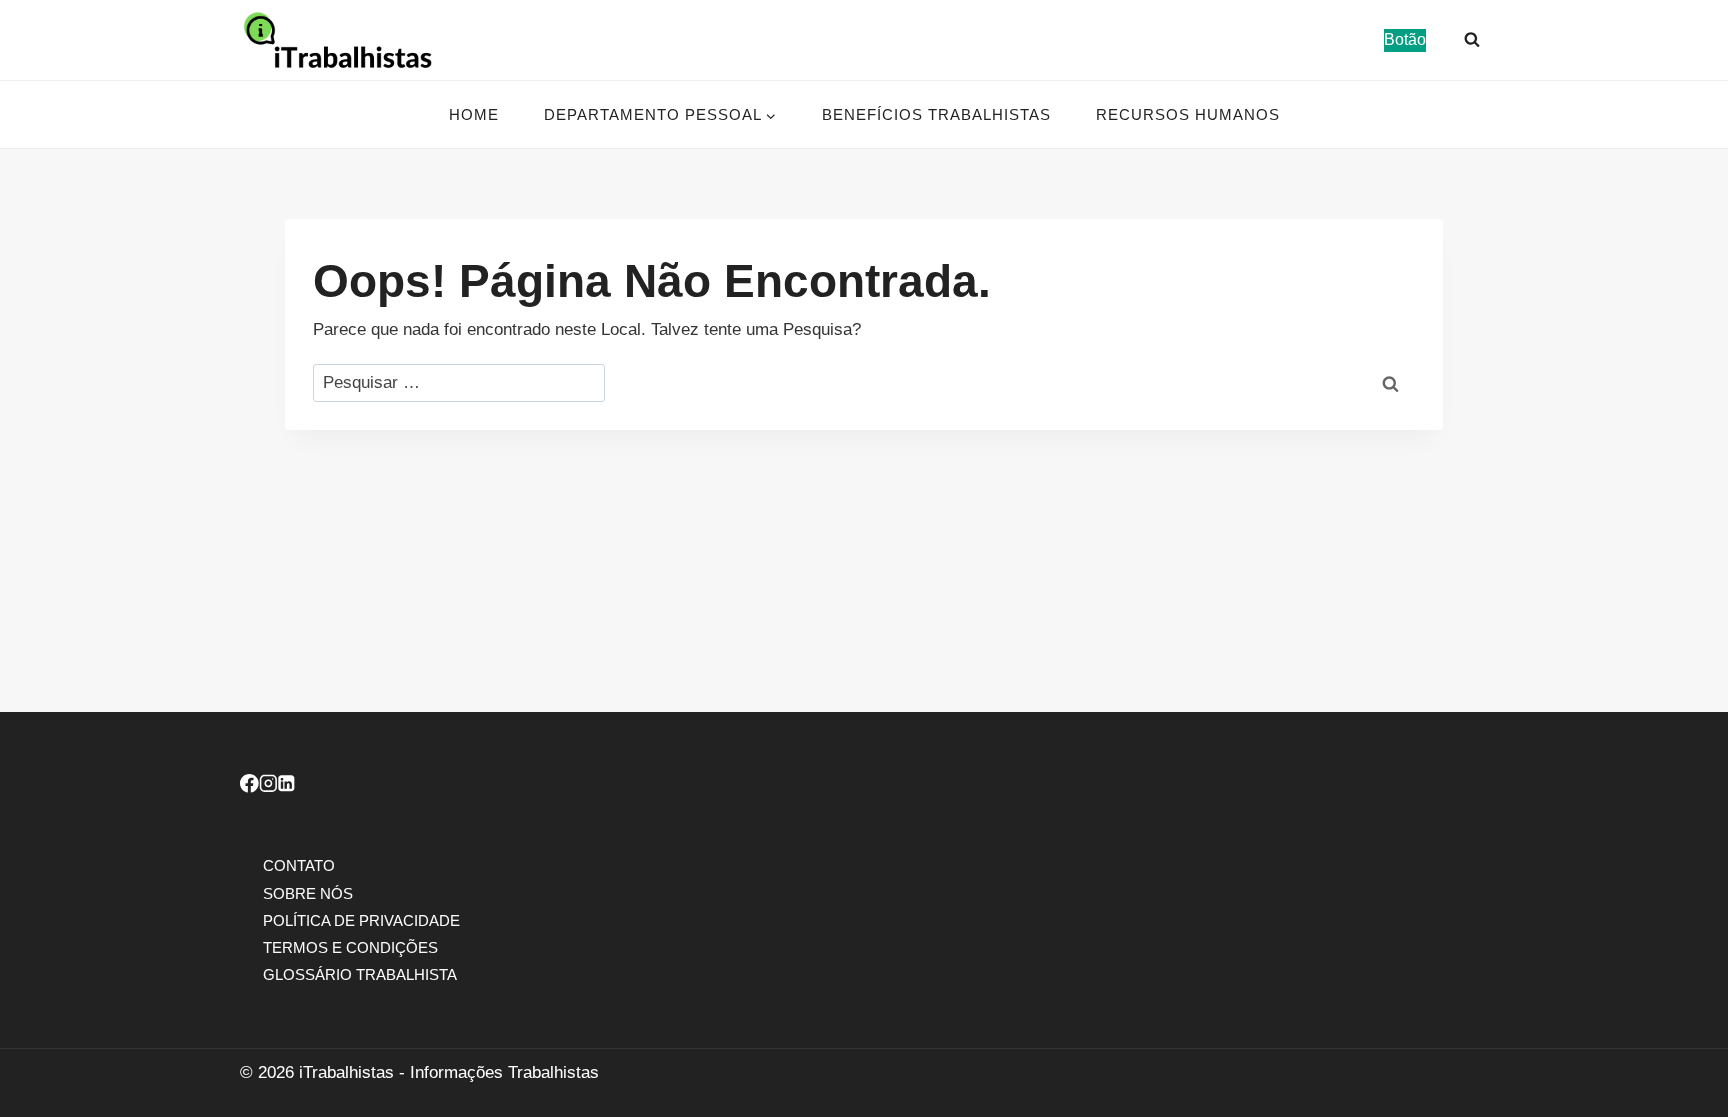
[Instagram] (268, 786)
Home (474, 114)
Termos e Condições (350, 946)
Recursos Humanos (1188, 114)
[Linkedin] (286, 786)
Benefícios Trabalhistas (936, 114)
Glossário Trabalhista (360, 974)
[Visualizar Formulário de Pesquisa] (1472, 40)
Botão (1405, 39)
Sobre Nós (308, 892)
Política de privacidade (361, 919)
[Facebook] (249, 786)
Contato (299, 865)
